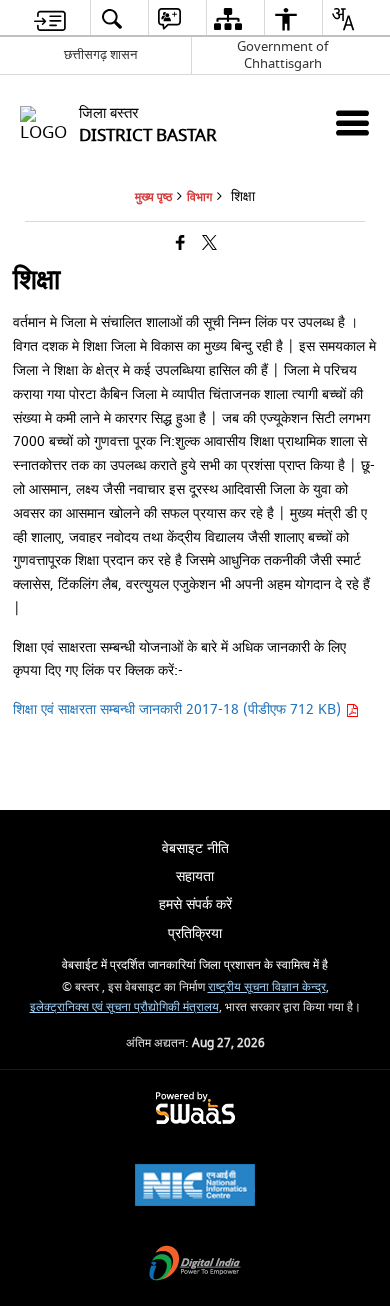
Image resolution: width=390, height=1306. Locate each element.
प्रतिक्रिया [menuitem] (195, 933)
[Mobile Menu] (352, 122)
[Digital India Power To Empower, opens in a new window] (195, 1265)
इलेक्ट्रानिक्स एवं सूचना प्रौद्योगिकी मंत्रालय (124, 1007)
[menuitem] (50, 18)
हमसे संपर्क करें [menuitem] (195, 904)
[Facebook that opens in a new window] (180, 244)
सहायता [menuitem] (195, 876)
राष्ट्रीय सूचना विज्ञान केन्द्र (267, 987)
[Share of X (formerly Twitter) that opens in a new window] (209, 244)
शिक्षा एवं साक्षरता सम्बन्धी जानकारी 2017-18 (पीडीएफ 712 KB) (179, 709)
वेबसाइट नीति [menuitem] (195, 848)
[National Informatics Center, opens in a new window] (195, 1187)
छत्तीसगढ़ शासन (100, 54)
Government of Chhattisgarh (282, 55)
